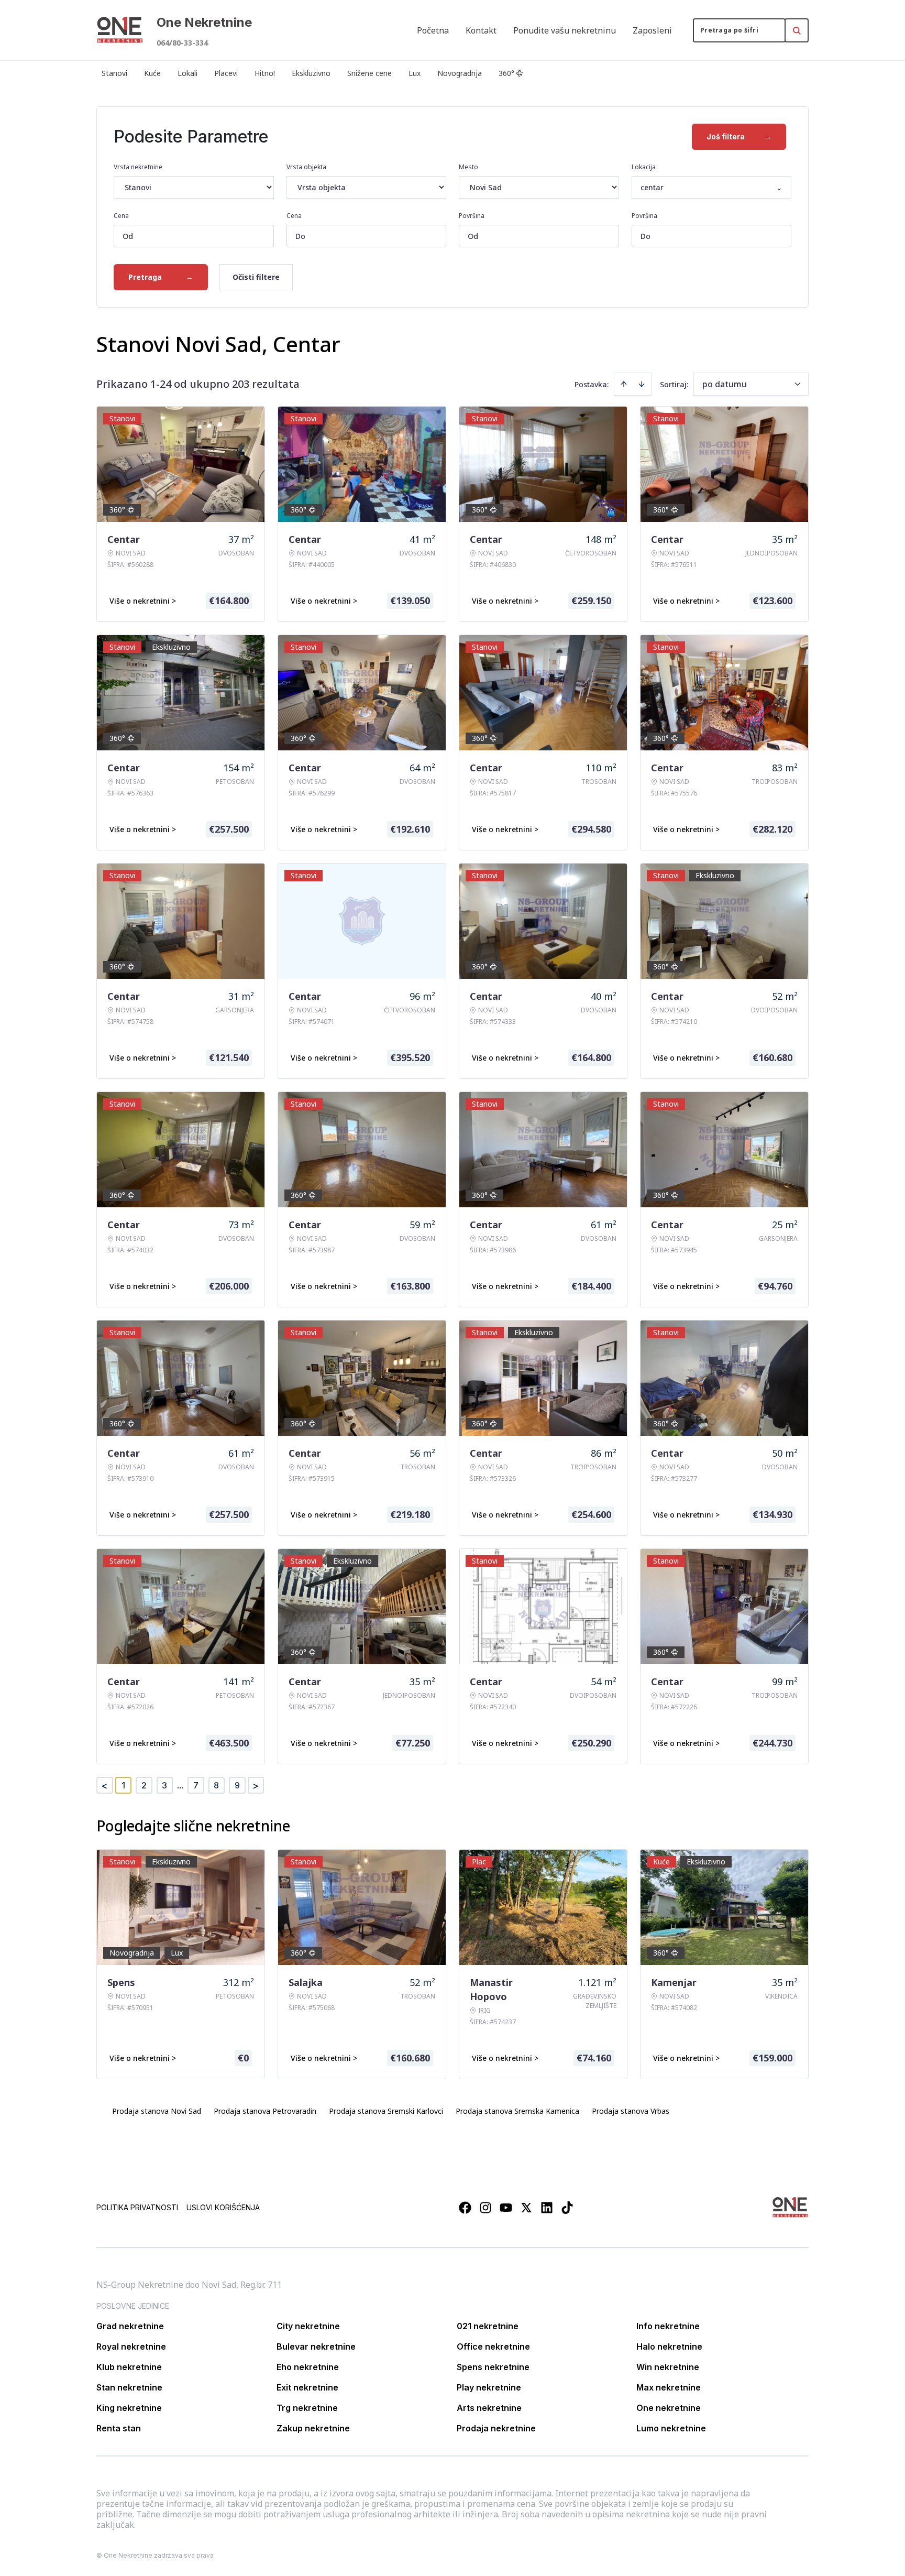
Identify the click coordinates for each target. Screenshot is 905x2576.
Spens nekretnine (493, 2367)
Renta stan (119, 2428)
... (180, 1785)
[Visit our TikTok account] (567, 2208)
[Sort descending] (642, 384)
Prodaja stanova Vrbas (631, 2111)
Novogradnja (460, 73)
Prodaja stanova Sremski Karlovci (386, 2111)
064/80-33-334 (182, 43)
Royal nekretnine (131, 2346)
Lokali (187, 73)
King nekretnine (129, 2408)
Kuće (152, 73)
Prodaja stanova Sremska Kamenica (517, 2111)
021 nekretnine (488, 2326)
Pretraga (161, 277)
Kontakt (481, 30)
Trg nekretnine (307, 2408)
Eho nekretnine (308, 2367)
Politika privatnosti (137, 2207)
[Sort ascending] (624, 384)
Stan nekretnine (129, 2387)
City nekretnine (308, 2326)
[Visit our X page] (526, 2208)
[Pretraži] (797, 30)
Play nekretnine (489, 2387)
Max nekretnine (669, 2387)
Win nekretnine (668, 2367)
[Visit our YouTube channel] (506, 2208)
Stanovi (114, 73)
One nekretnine (669, 2408)
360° (506, 73)
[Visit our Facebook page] (465, 2208)
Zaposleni (652, 30)
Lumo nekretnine (671, 2428)
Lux (415, 73)
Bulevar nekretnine (316, 2346)
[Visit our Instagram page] (485, 2208)
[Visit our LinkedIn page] (547, 2208)
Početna (433, 30)
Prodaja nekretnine (496, 2428)
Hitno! (265, 73)
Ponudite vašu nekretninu (565, 30)
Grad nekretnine (130, 2326)
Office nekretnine (493, 2346)
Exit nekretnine (307, 2387)
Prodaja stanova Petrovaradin (265, 2111)
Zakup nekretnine (313, 2428)
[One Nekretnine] (120, 30)
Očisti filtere (256, 277)
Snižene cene (369, 73)
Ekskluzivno (311, 73)
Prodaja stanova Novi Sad (157, 2111)
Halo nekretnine (669, 2346)
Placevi (226, 73)
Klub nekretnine (129, 2367)
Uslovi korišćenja (223, 2207)
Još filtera (739, 137)
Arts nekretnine (489, 2408)
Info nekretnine (668, 2326)
